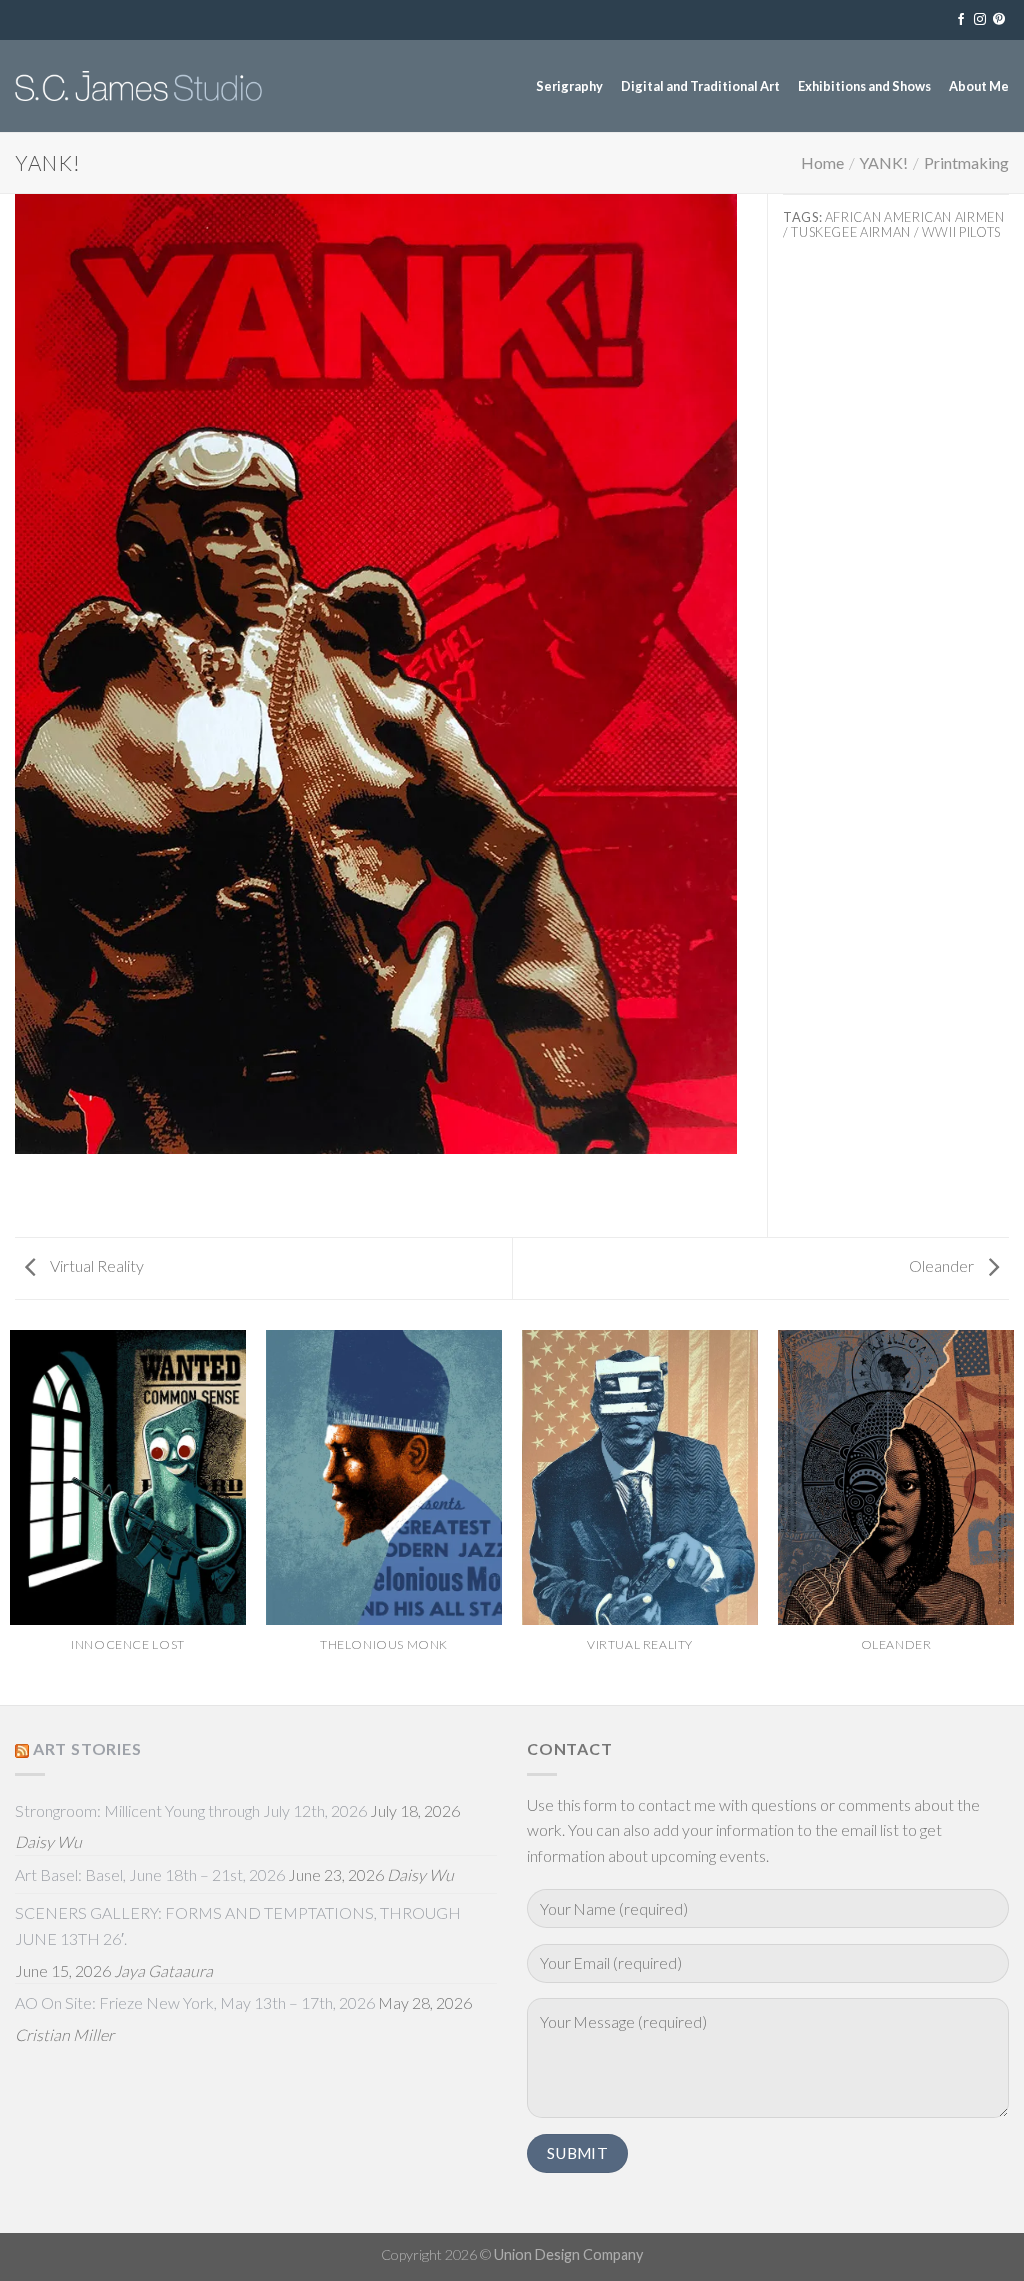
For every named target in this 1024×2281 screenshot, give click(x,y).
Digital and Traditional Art (700, 86)
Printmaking (966, 162)
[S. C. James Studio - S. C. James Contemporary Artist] (138, 85)
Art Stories (87, 1748)
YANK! (883, 162)
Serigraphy (569, 86)
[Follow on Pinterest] (999, 20)
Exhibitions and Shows (864, 86)
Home (822, 162)
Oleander (943, 1265)
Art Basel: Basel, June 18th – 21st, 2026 (150, 1874)
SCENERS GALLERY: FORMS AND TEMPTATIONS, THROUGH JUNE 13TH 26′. (238, 1925)
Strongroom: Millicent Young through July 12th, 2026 (191, 1810)
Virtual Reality (95, 1265)
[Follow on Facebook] (961, 20)
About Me (979, 86)
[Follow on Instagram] (980, 20)
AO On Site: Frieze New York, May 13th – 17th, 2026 (195, 2002)
